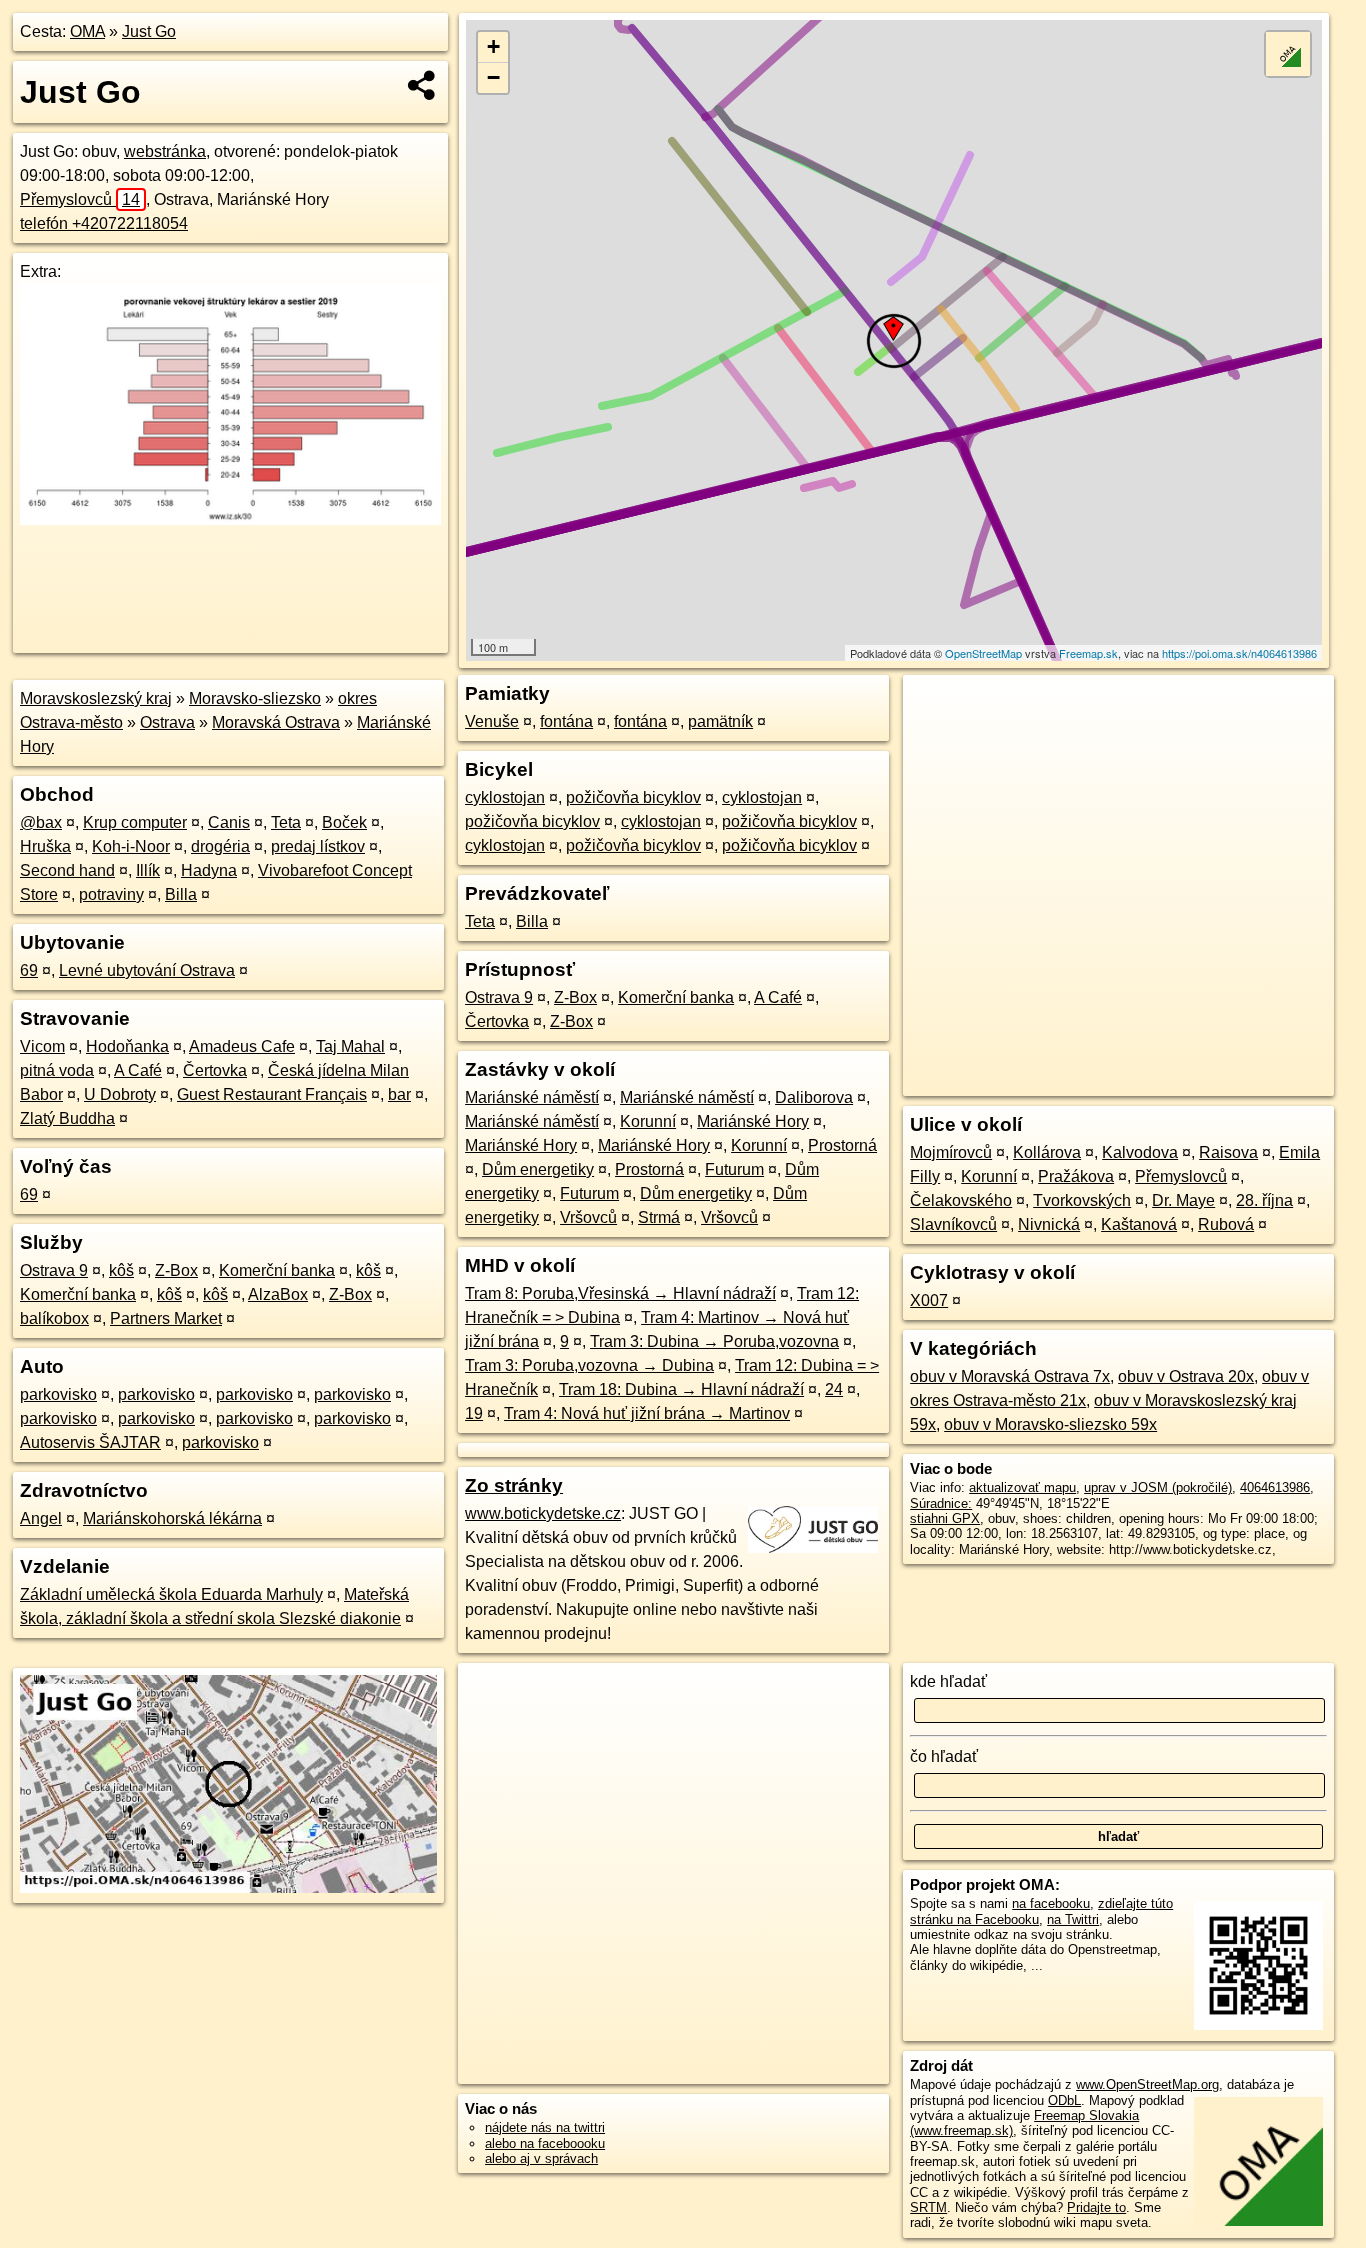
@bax (41, 822)
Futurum (734, 1169)
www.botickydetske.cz (543, 1513)
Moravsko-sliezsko (255, 698)
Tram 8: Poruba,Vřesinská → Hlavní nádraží (620, 1293)
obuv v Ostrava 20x (1186, 1376)
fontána (566, 721)
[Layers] (1288, 54)
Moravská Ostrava (276, 722)
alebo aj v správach (541, 2158)
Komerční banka (277, 1270)
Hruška (45, 846)
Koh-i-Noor (131, 846)
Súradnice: (941, 1503)
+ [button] (493, 46)
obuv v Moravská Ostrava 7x (1010, 1376)
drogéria (220, 846)
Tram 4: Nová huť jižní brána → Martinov (647, 1413)
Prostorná (842, 1145)
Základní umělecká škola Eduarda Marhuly (171, 1594)
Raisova (1228, 1152)
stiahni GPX (945, 1518)
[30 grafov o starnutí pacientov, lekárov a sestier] (230, 519)
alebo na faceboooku (545, 2143)
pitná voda (57, 1070)
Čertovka (215, 1070)
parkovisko (58, 1394)
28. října (1264, 1200)
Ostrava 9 (54, 1270)
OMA (87, 31)
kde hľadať (948, 1681)
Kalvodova (1140, 1152)
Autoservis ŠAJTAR (90, 1442)
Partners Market (166, 1318)
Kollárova (1047, 1152)
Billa (181, 894)
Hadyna (209, 870)
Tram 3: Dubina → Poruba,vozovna (714, 1341)
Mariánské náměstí (532, 1097)
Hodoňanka (127, 1046)
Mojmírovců (951, 1152)
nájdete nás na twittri (545, 2127)
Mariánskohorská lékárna (172, 1518)
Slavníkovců (953, 1224)
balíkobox (54, 1318)
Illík (148, 870)
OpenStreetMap (983, 653)
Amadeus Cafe (242, 1046)
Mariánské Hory (753, 1121)
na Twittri (1073, 1919)
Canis (229, 822)
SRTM (928, 2207)
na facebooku (1051, 1903)
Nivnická (1049, 1224)
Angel (41, 1518)
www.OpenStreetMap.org (1147, 2084)
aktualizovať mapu (1022, 1487)
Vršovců (588, 1217)
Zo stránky (514, 1485)
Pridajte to (1096, 2207)
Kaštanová (1139, 1224)
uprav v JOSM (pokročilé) (1158, 1487)
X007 (929, 1300)
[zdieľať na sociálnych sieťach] (422, 85)
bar (399, 1094)
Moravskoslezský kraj (96, 698)
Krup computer (135, 822)
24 (834, 1389)
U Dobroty (120, 1094)
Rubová (1226, 1224)
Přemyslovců (80, 199)
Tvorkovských (1082, 1200)
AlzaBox (278, 1294)
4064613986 (1275, 1487)
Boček (344, 822)
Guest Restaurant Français (272, 1094)
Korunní (648, 1121)
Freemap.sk (1088, 653)
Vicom (42, 1046)
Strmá (659, 1217)
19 (474, 1413)
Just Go (149, 31)
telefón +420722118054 (104, 223)
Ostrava (167, 722)
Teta (286, 822)
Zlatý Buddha (67, 1118)
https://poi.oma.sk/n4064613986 (1239, 653)
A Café (138, 1070)
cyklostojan (505, 797)
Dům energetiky (538, 1169)
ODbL (1064, 2100)
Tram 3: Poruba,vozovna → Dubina (589, 1365)
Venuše (492, 721)
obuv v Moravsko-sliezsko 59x (1050, 1424)
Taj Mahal (350, 1046)
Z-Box (176, 1270)
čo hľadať (944, 1756)
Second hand (67, 870)
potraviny (111, 894)
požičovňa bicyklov (633, 797)
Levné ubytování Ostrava (147, 970)
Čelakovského (961, 1200)
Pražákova (1076, 1176)
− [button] (493, 77)
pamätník (720, 721)
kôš (121, 1270)
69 (29, 970)
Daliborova (814, 1097)
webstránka (165, 151)
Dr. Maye (1183, 1200)
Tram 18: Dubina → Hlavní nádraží (681, 1389)
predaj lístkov (318, 846)
